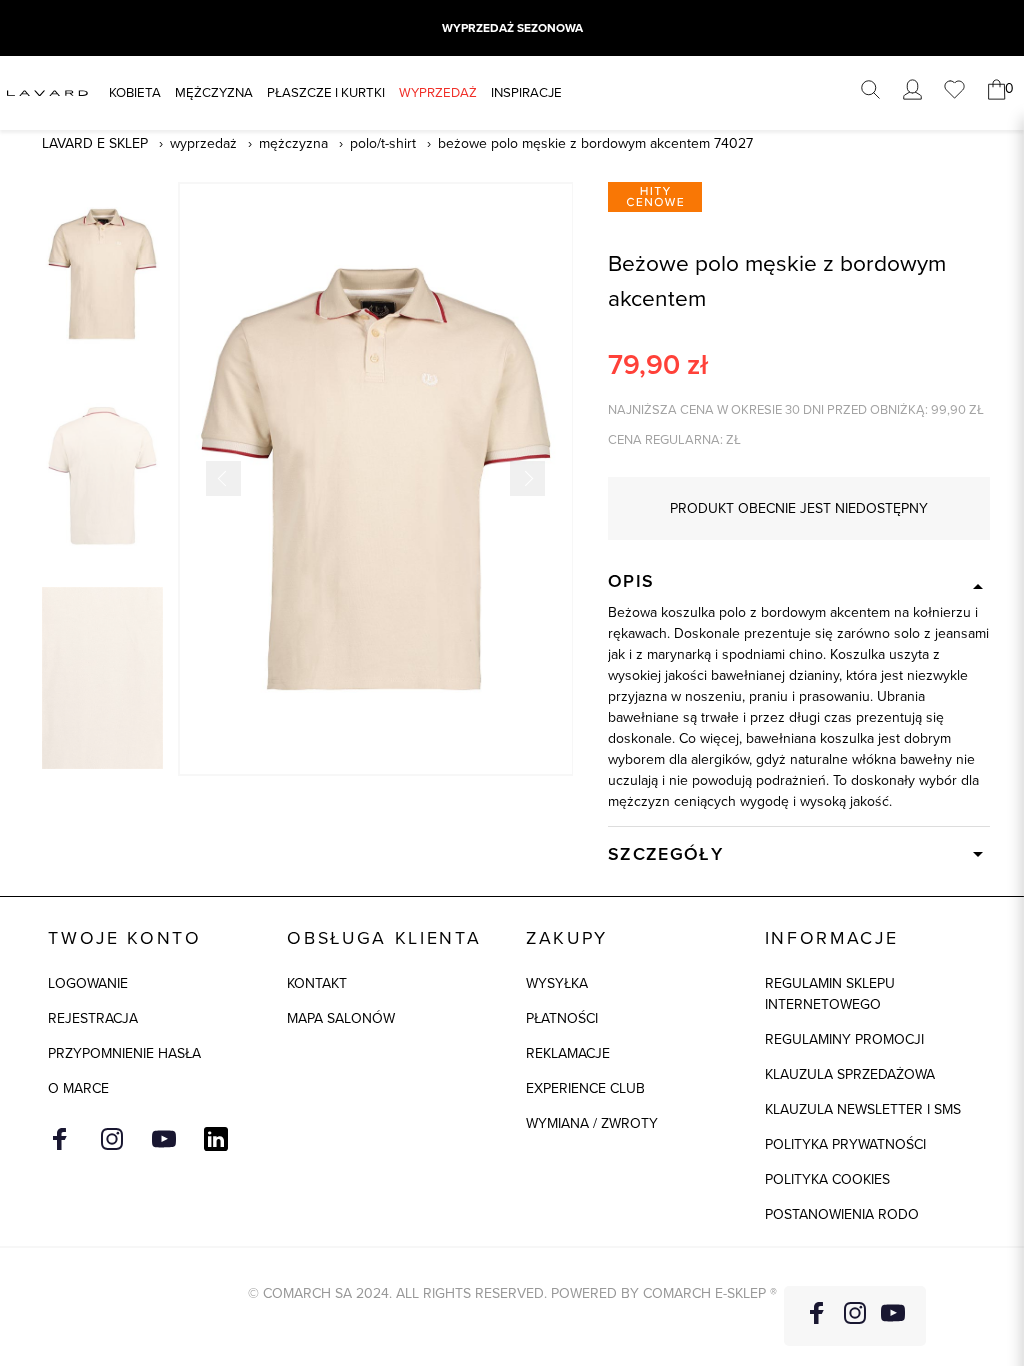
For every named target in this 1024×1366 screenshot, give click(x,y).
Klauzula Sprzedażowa (850, 1074)
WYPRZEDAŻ (438, 92)
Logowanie (88, 983)
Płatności (562, 1018)
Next (527, 478)
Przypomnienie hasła (124, 1053)
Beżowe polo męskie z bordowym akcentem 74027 (595, 143)
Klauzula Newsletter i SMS (863, 1109)
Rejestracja (93, 1018)
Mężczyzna (214, 92)
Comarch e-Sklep (704, 1293)
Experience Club (585, 1088)
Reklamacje (568, 1053)
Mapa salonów (341, 1018)
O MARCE (78, 1088)
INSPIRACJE (526, 92)
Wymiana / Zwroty (592, 1123)
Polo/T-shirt (383, 143)
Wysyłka (557, 983)
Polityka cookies (827, 1179)
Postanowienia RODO (842, 1214)
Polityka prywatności (845, 1144)
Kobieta (135, 92)
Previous (223, 478)
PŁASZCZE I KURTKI (326, 92)
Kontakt (317, 983)
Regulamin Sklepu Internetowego (830, 994)
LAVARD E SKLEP (95, 143)
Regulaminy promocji (844, 1039)
